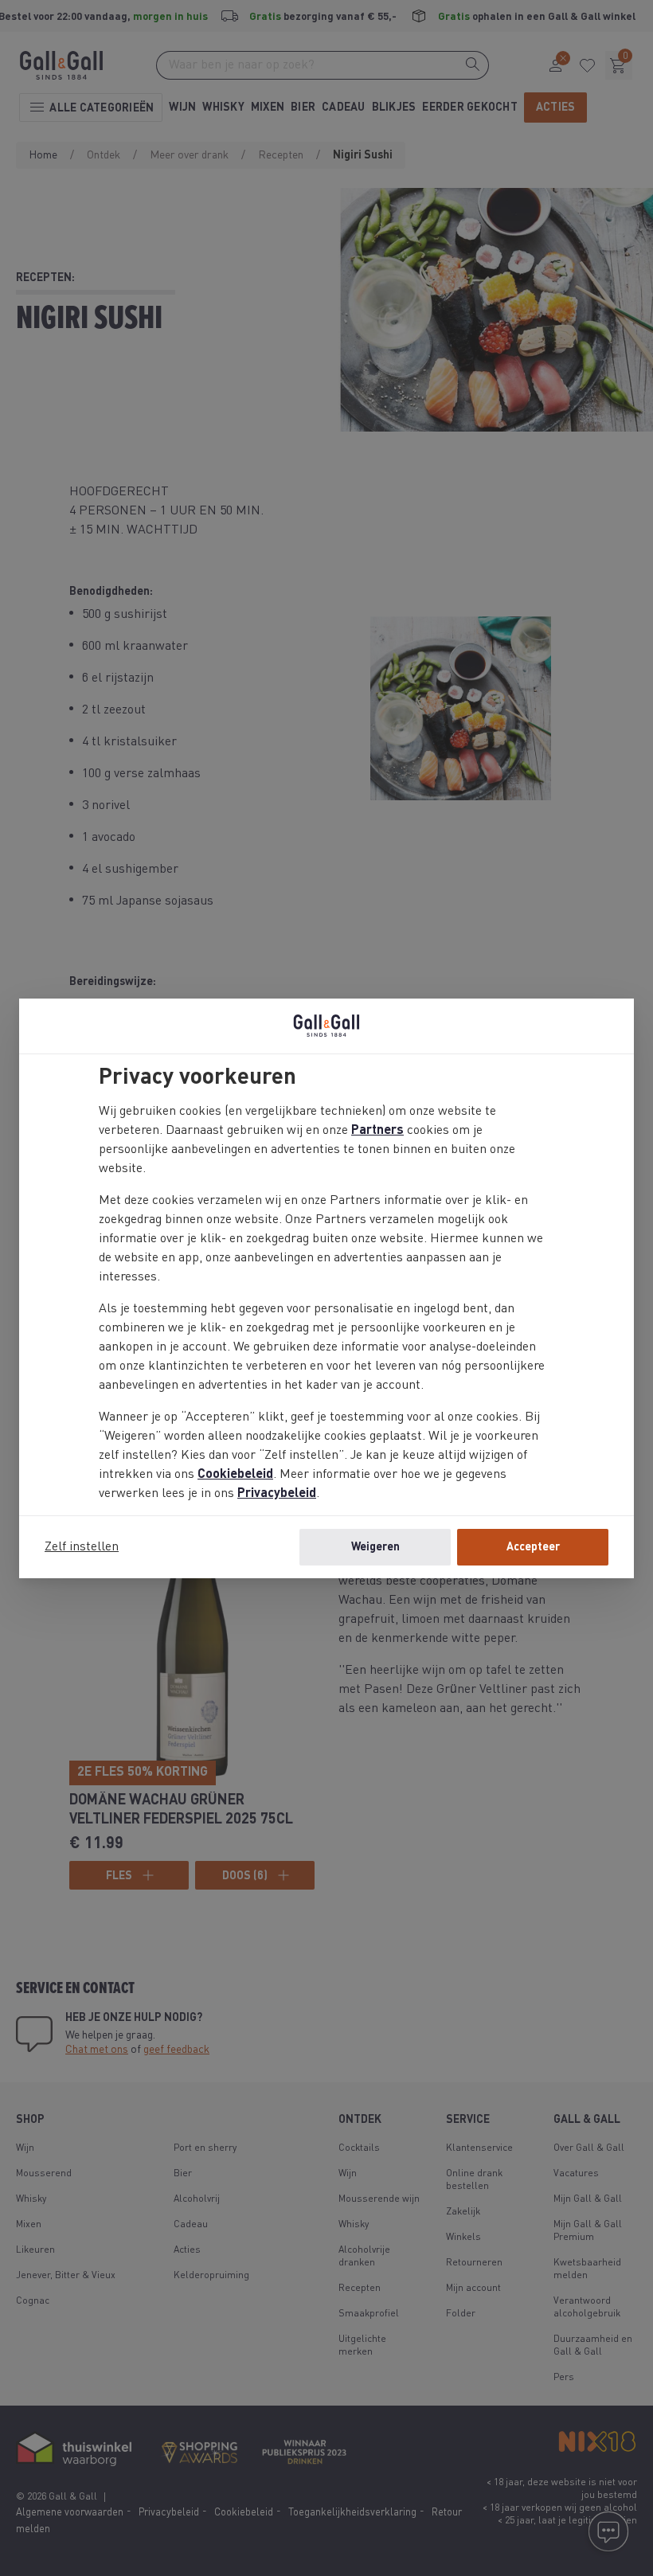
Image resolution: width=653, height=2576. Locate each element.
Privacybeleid (277, 1494)
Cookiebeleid (235, 1475)
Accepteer (533, 1547)
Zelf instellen (82, 1547)
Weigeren (375, 1547)
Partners (377, 1131)
